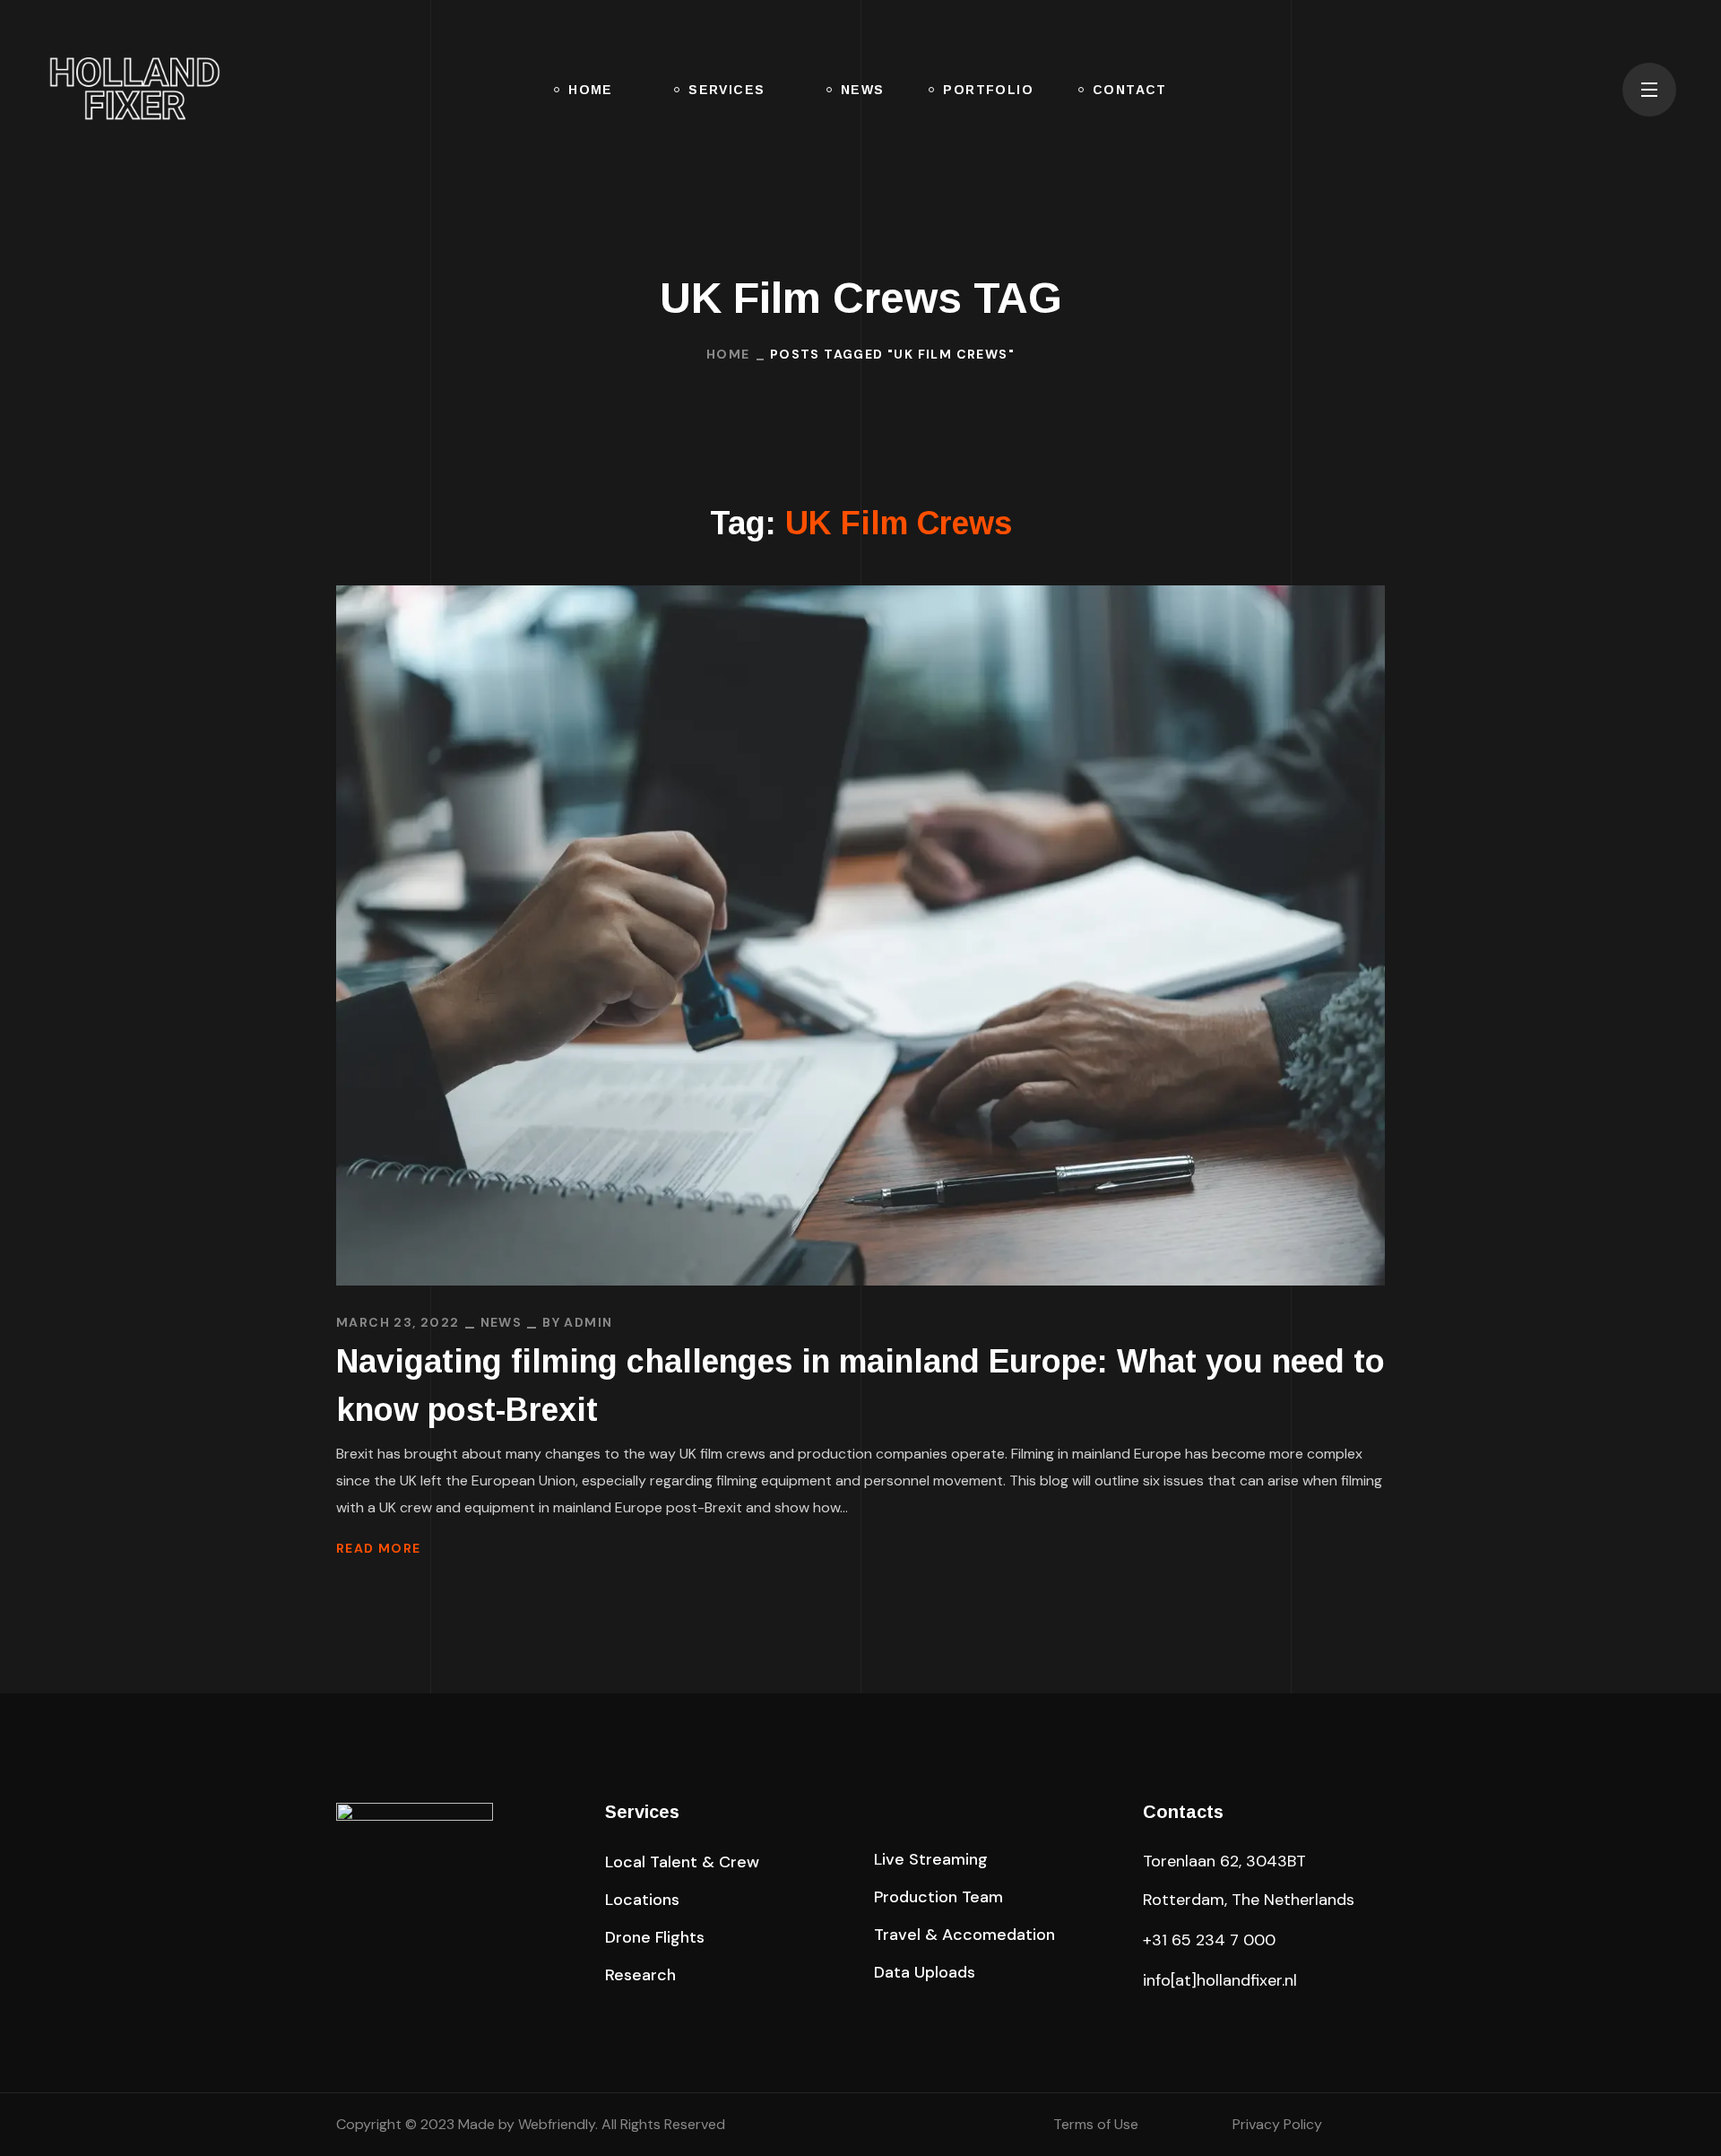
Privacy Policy (1277, 2124)
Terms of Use (1096, 2124)
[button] (1590, 90)
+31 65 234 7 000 (1209, 1940)
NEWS (502, 1322)
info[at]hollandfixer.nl (1220, 1980)
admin (588, 1322)
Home (728, 354)
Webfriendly (557, 2124)
